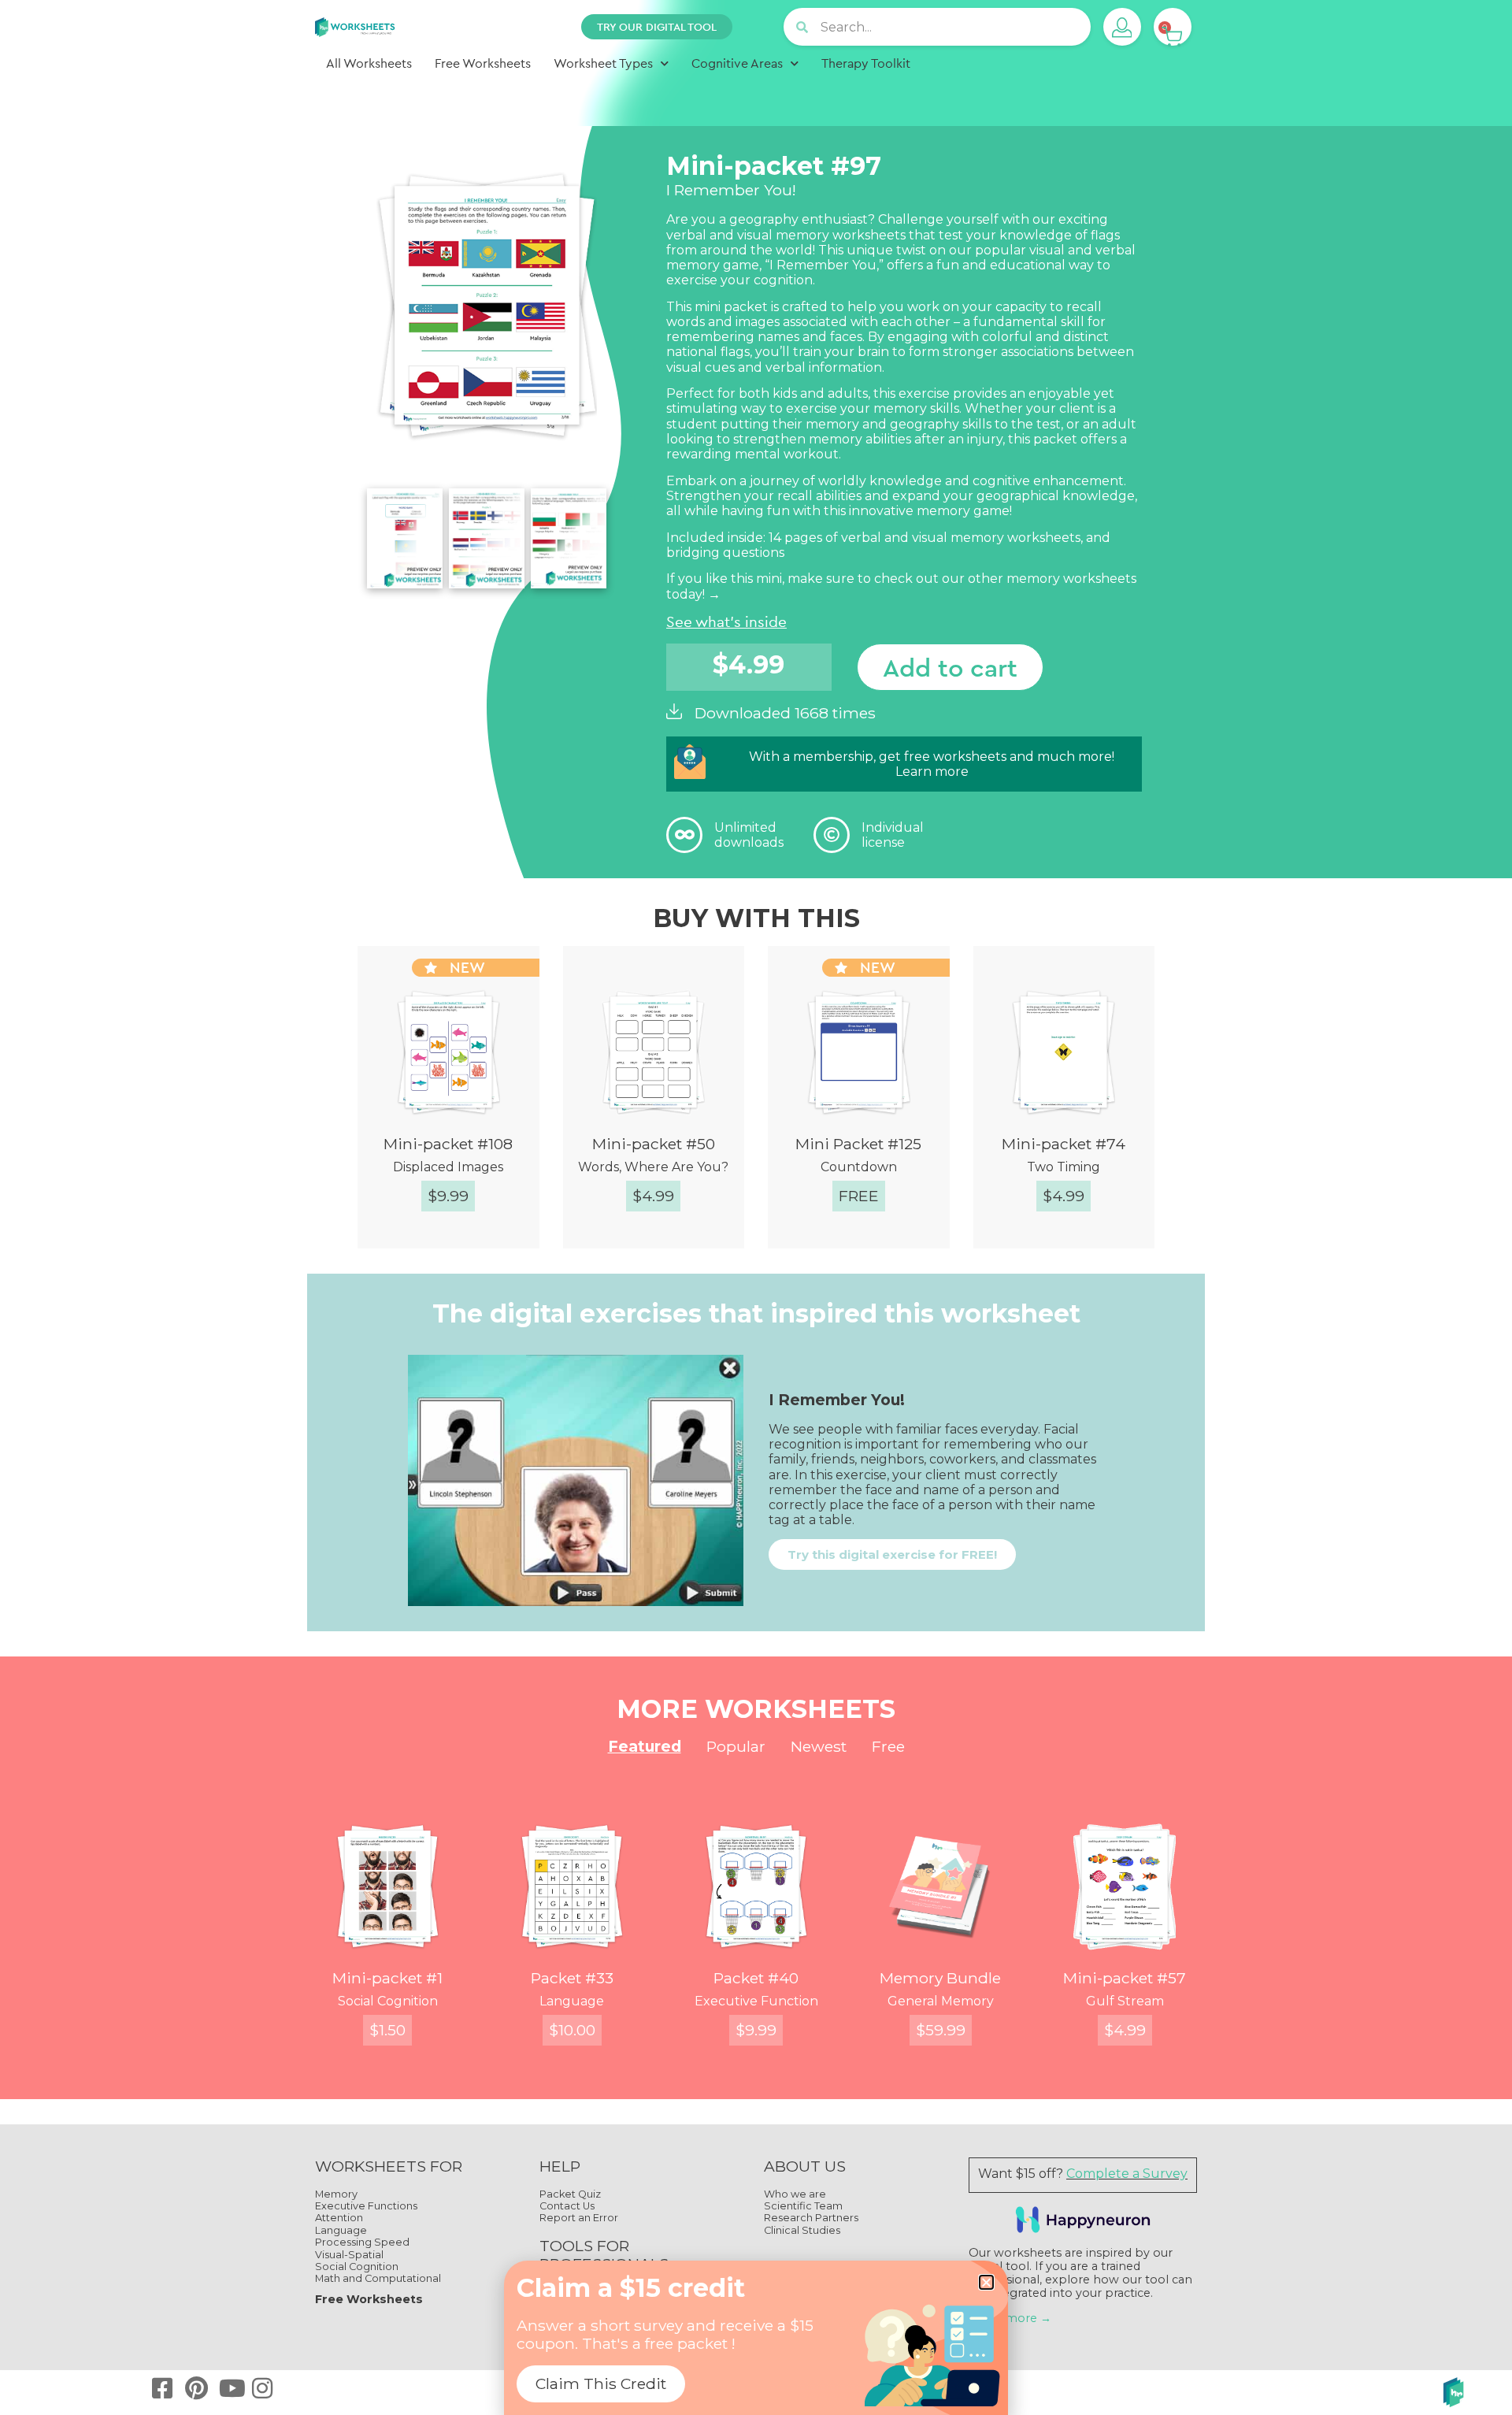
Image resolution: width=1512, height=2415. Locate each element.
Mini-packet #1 (387, 1978)
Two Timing (1064, 1167)
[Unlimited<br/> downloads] (684, 835)
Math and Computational (378, 2278)
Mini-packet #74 (1064, 1144)
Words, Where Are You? (653, 1167)
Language (572, 2001)
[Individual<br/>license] (832, 835)
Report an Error (579, 2218)
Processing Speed (362, 2242)
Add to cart (950, 667)
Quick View (462, 1250)
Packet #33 (572, 1978)
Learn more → (1010, 2318)
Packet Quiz (570, 2194)
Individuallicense (893, 835)
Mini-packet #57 (1125, 1978)
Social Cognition (388, 2001)
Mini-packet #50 (654, 1144)
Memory (336, 2194)
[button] (986, 2282)
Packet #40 (756, 1978)
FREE (859, 1196)
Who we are (795, 2194)
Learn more (932, 772)
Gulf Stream (1125, 2001)
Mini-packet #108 (448, 1144)
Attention (339, 2218)
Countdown (859, 1167)
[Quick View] (374, 1251)
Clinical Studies (802, 2230)
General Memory (941, 2001)
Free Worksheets (483, 63)
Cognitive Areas (737, 63)
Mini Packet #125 (858, 1144)
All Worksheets (369, 63)
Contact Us (567, 2206)
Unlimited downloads (749, 835)
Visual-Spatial (349, 2255)
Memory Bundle (940, 1978)
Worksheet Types (603, 63)
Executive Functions (366, 2206)
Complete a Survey (1127, 2174)
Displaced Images (448, 1167)
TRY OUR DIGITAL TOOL (657, 27)
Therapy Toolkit (866, 63)
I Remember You (823, 265)
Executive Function (756, 2001)
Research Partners (811, 2218)
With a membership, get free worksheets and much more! (932, 757)
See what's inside (726, 621)
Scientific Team (803, 2206)
